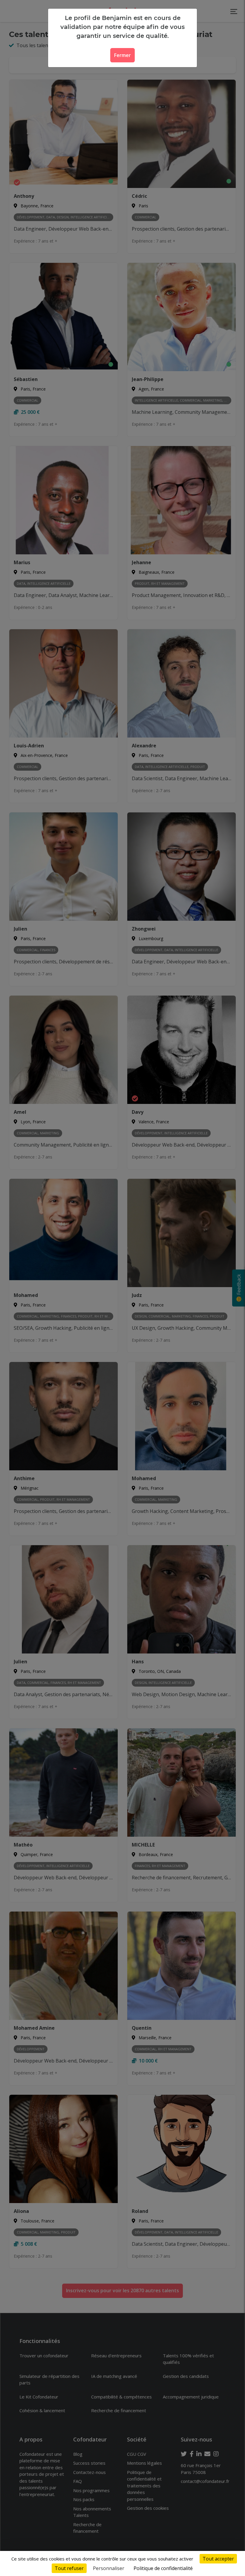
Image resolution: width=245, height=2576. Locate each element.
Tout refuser (69, 2568)
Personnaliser (109, 2568)
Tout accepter (218, 2559)
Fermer (122, 55)
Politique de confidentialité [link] (163, 2568)
